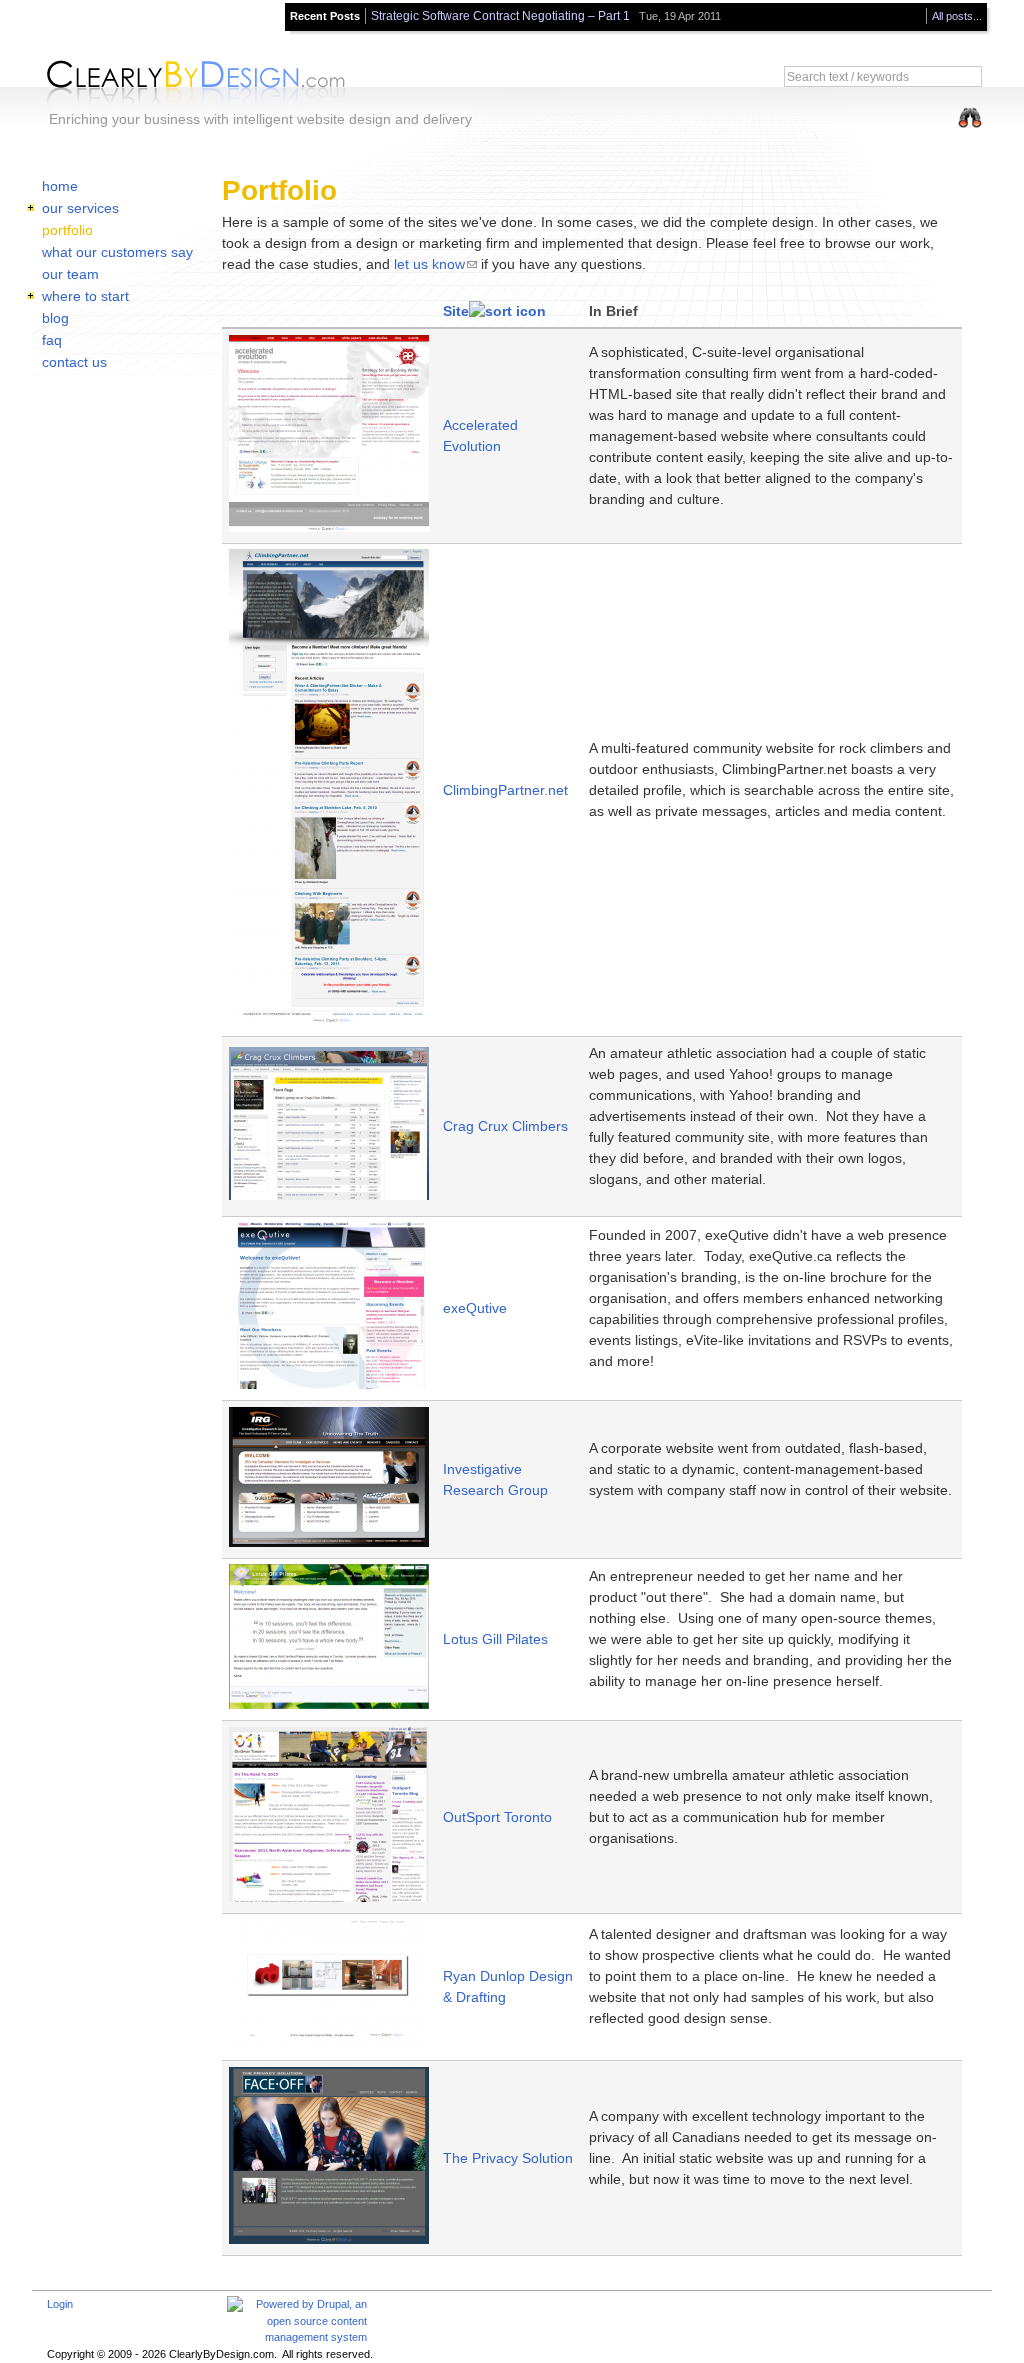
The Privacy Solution (508, 2158)
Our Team (70, 274)
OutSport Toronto (497, 1817)
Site (456, 311)
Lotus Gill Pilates (495, 1639)
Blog (55, 318)
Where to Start (85, 296)
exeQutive (475, 1308)
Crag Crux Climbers (505, 1126)
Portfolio (67, 230)
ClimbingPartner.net (505, 790)
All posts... (957, 16)
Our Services (80, 208)
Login (60, 2304)
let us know (429, 264)
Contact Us (74, 362)
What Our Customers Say (117, 252)
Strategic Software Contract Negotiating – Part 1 (500, 16)
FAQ (52, 340)
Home (60, 186)
